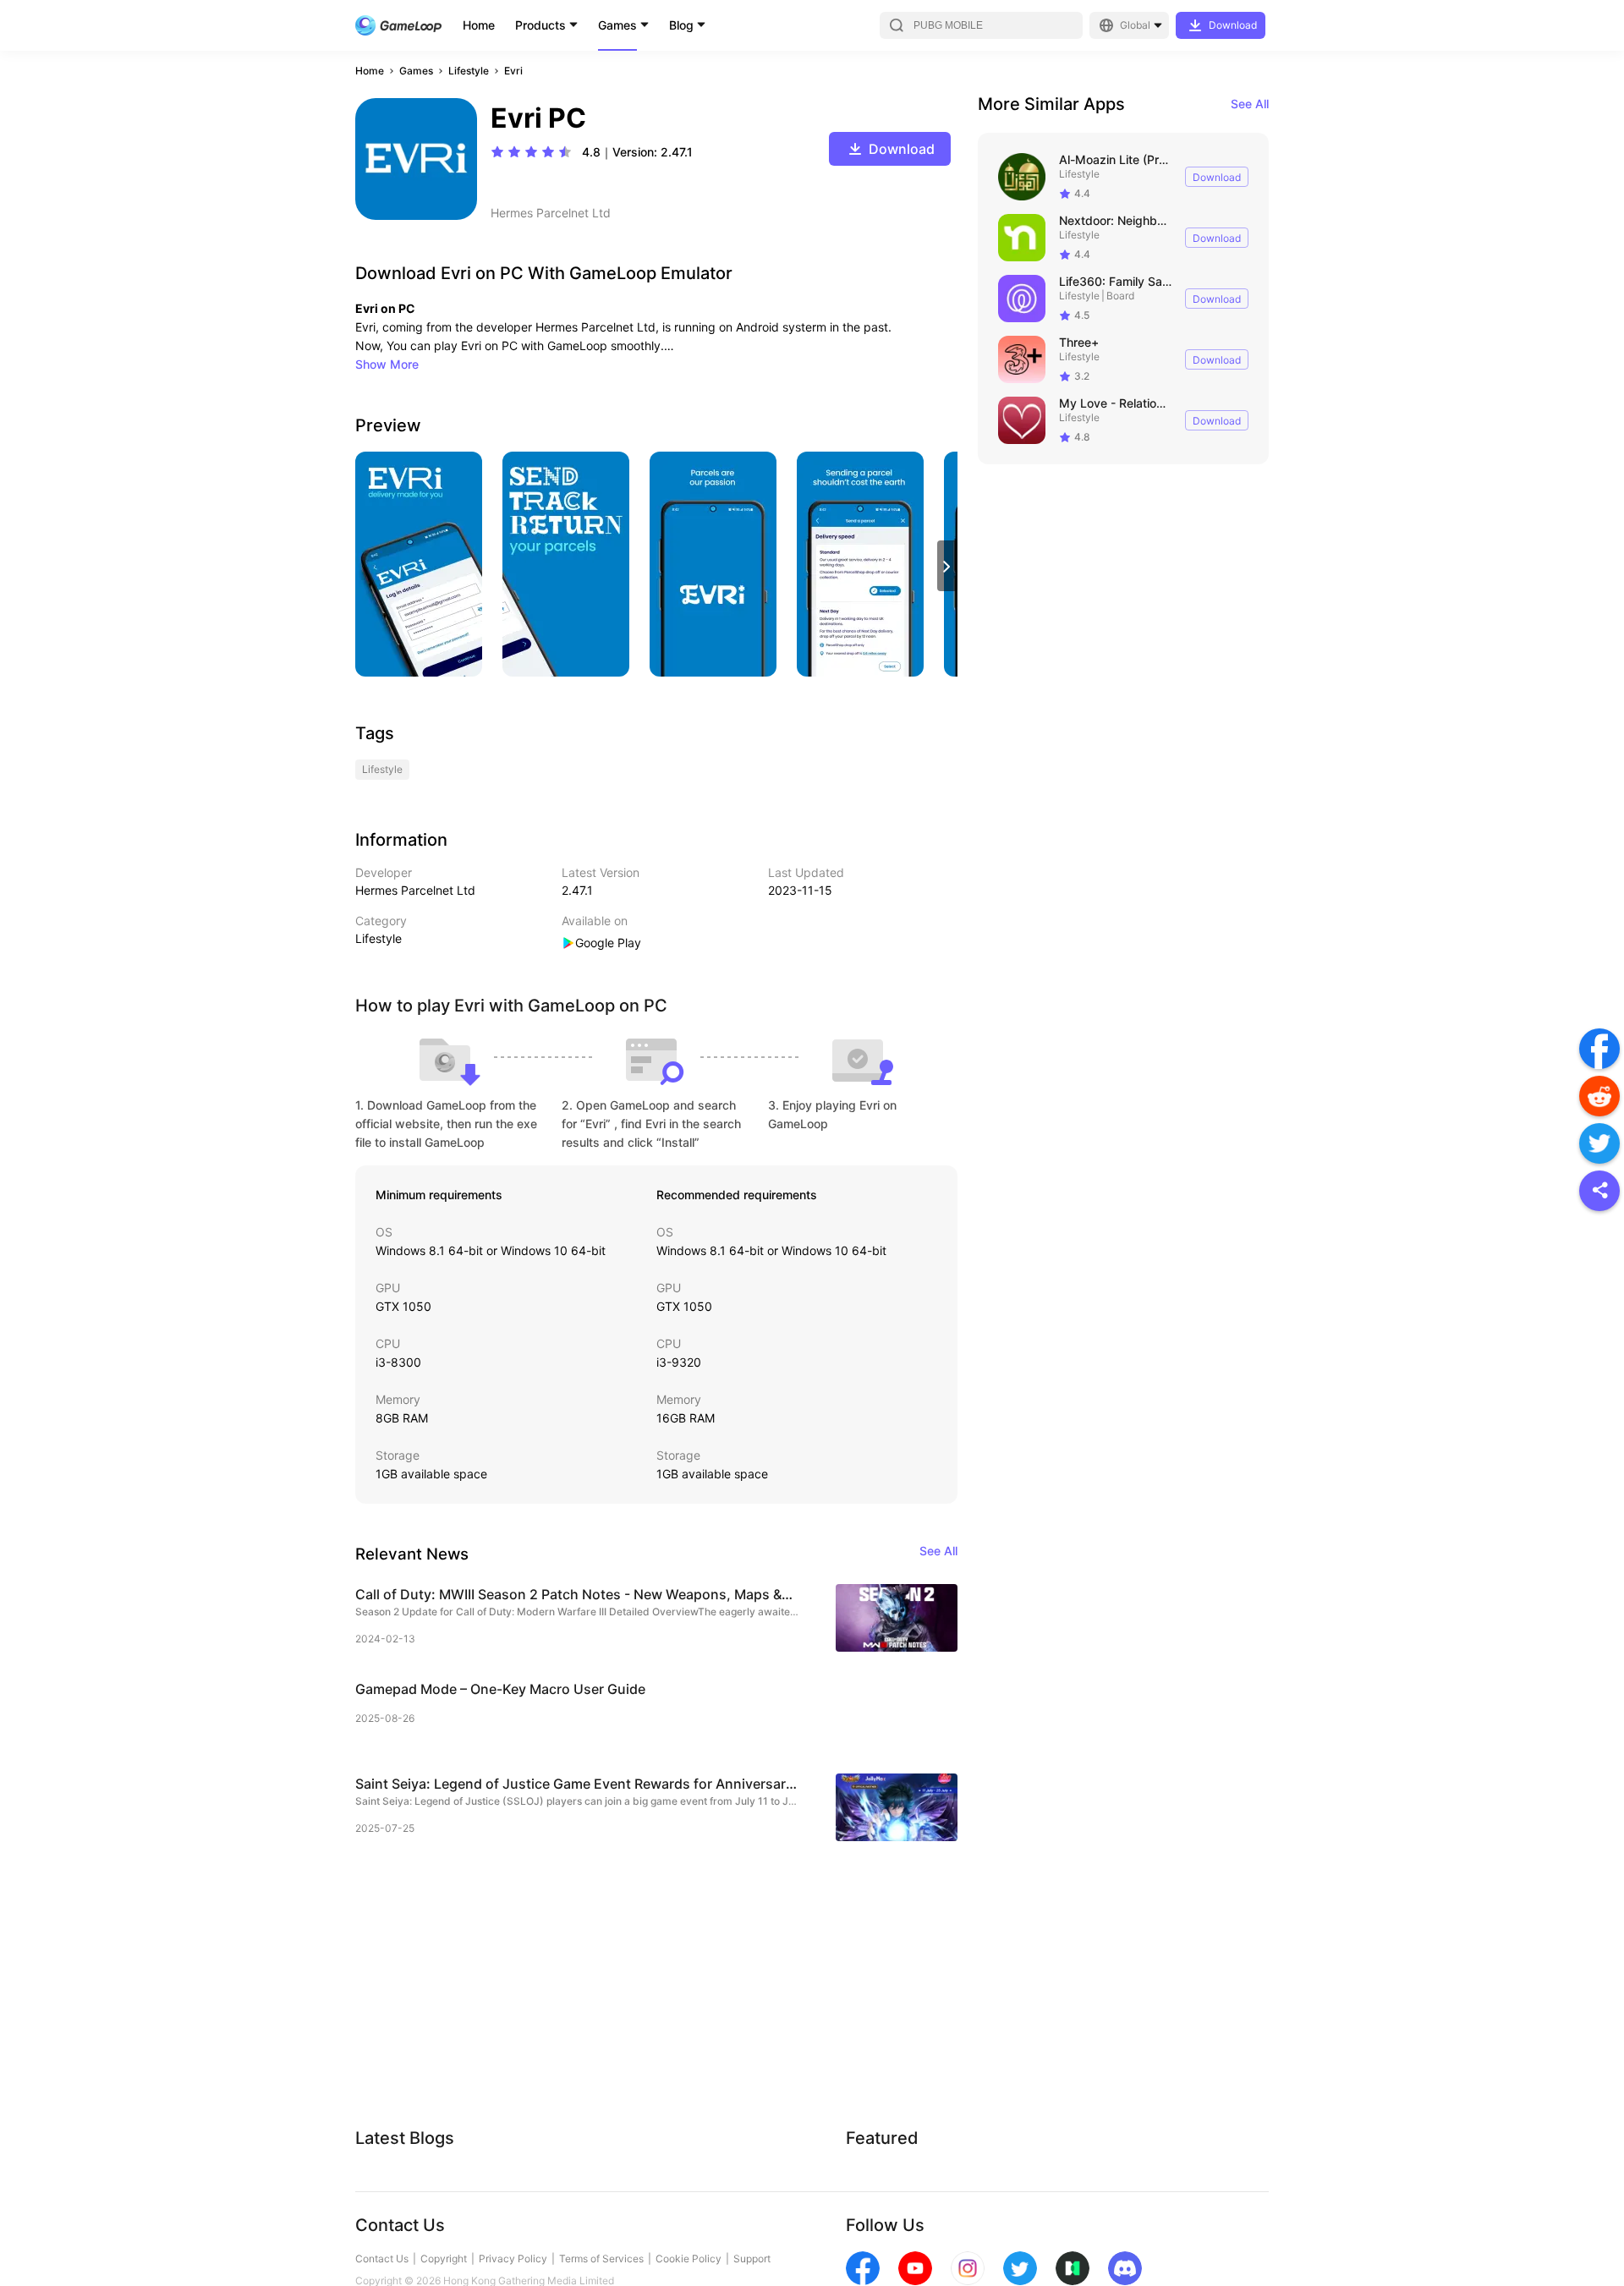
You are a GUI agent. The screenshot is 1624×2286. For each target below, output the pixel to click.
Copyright (444, 2259)
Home (479, 25)
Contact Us (382, 2259)
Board (1120, 296)
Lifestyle (469, 71)
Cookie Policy (689, 2259)
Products (540, 25)
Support (752, 2259)
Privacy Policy (513, 2259)
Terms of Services (601, 2259)
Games (617, 25)
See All (1250, 104)
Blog (681, 25)
